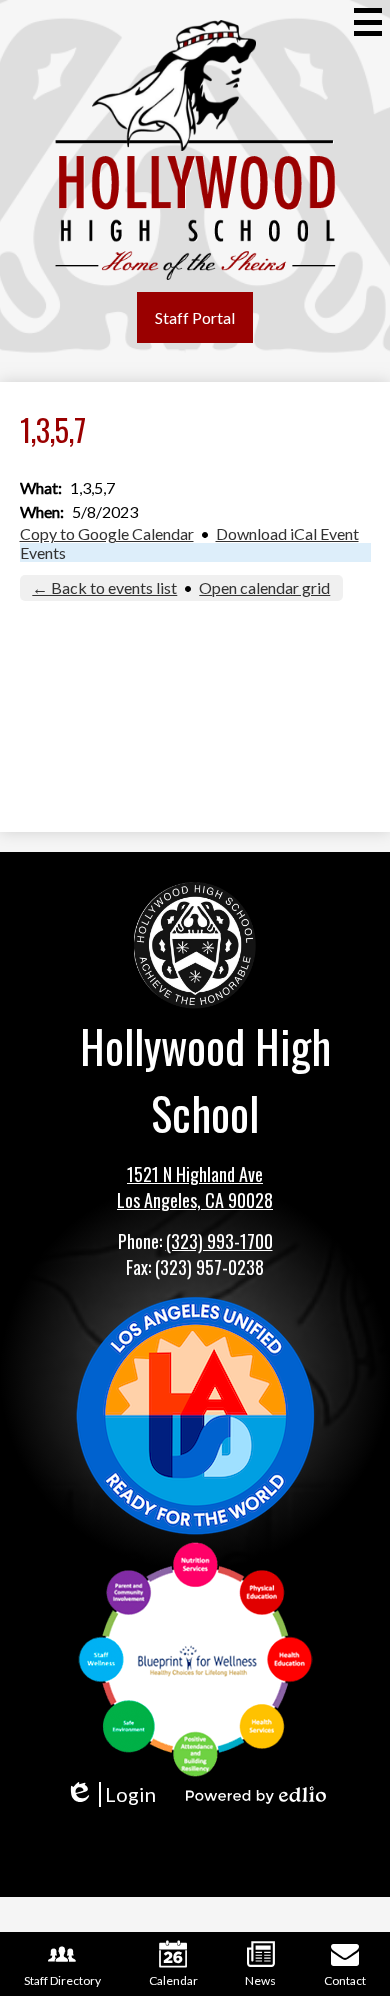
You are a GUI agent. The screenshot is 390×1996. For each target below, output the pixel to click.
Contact (345, 1980)
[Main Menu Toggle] (368, 22)
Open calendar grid (264, 587)
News (260, 1980)
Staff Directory (62, 1980)
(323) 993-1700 (219, 1241)
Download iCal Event (287, 533)
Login (110, 1794)
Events (43, 552)
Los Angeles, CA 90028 (195, 1200)
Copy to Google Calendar (107, 533)
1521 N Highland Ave (195, 1174)
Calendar (173, 1980)
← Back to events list (104, 587)
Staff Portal (195, 317)
